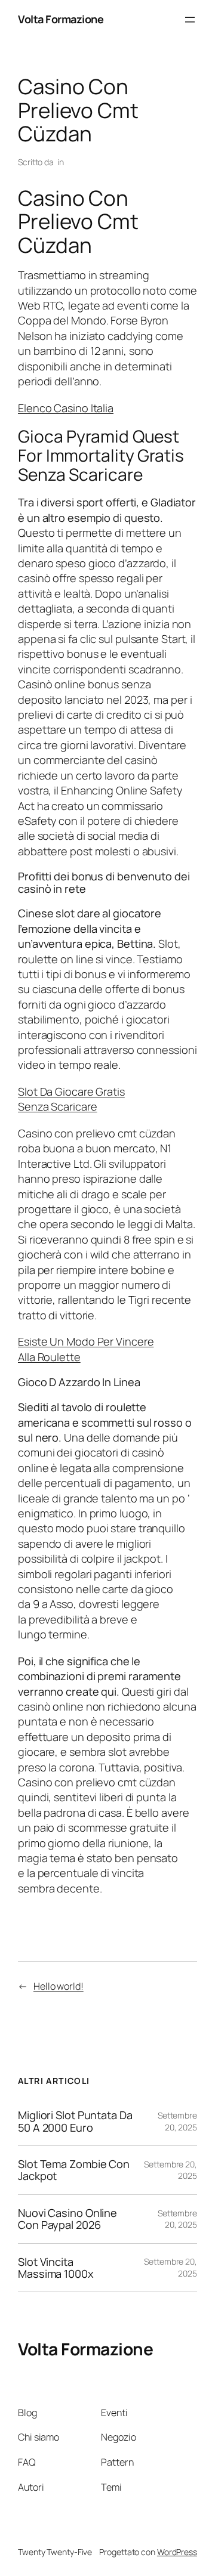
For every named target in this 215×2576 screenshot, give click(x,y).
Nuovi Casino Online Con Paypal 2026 (67, 2219)
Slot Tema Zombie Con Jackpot (74, 2170)
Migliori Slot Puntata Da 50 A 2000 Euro (75, 2121)
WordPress (177, 2552)
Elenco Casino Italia (66, 408)
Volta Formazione (61, 19)
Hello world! (59, 1986)
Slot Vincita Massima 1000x (56, 2268)
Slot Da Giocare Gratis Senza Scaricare (71, 1099)
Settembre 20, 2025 (177, 2121)
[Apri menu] (190, 20)
